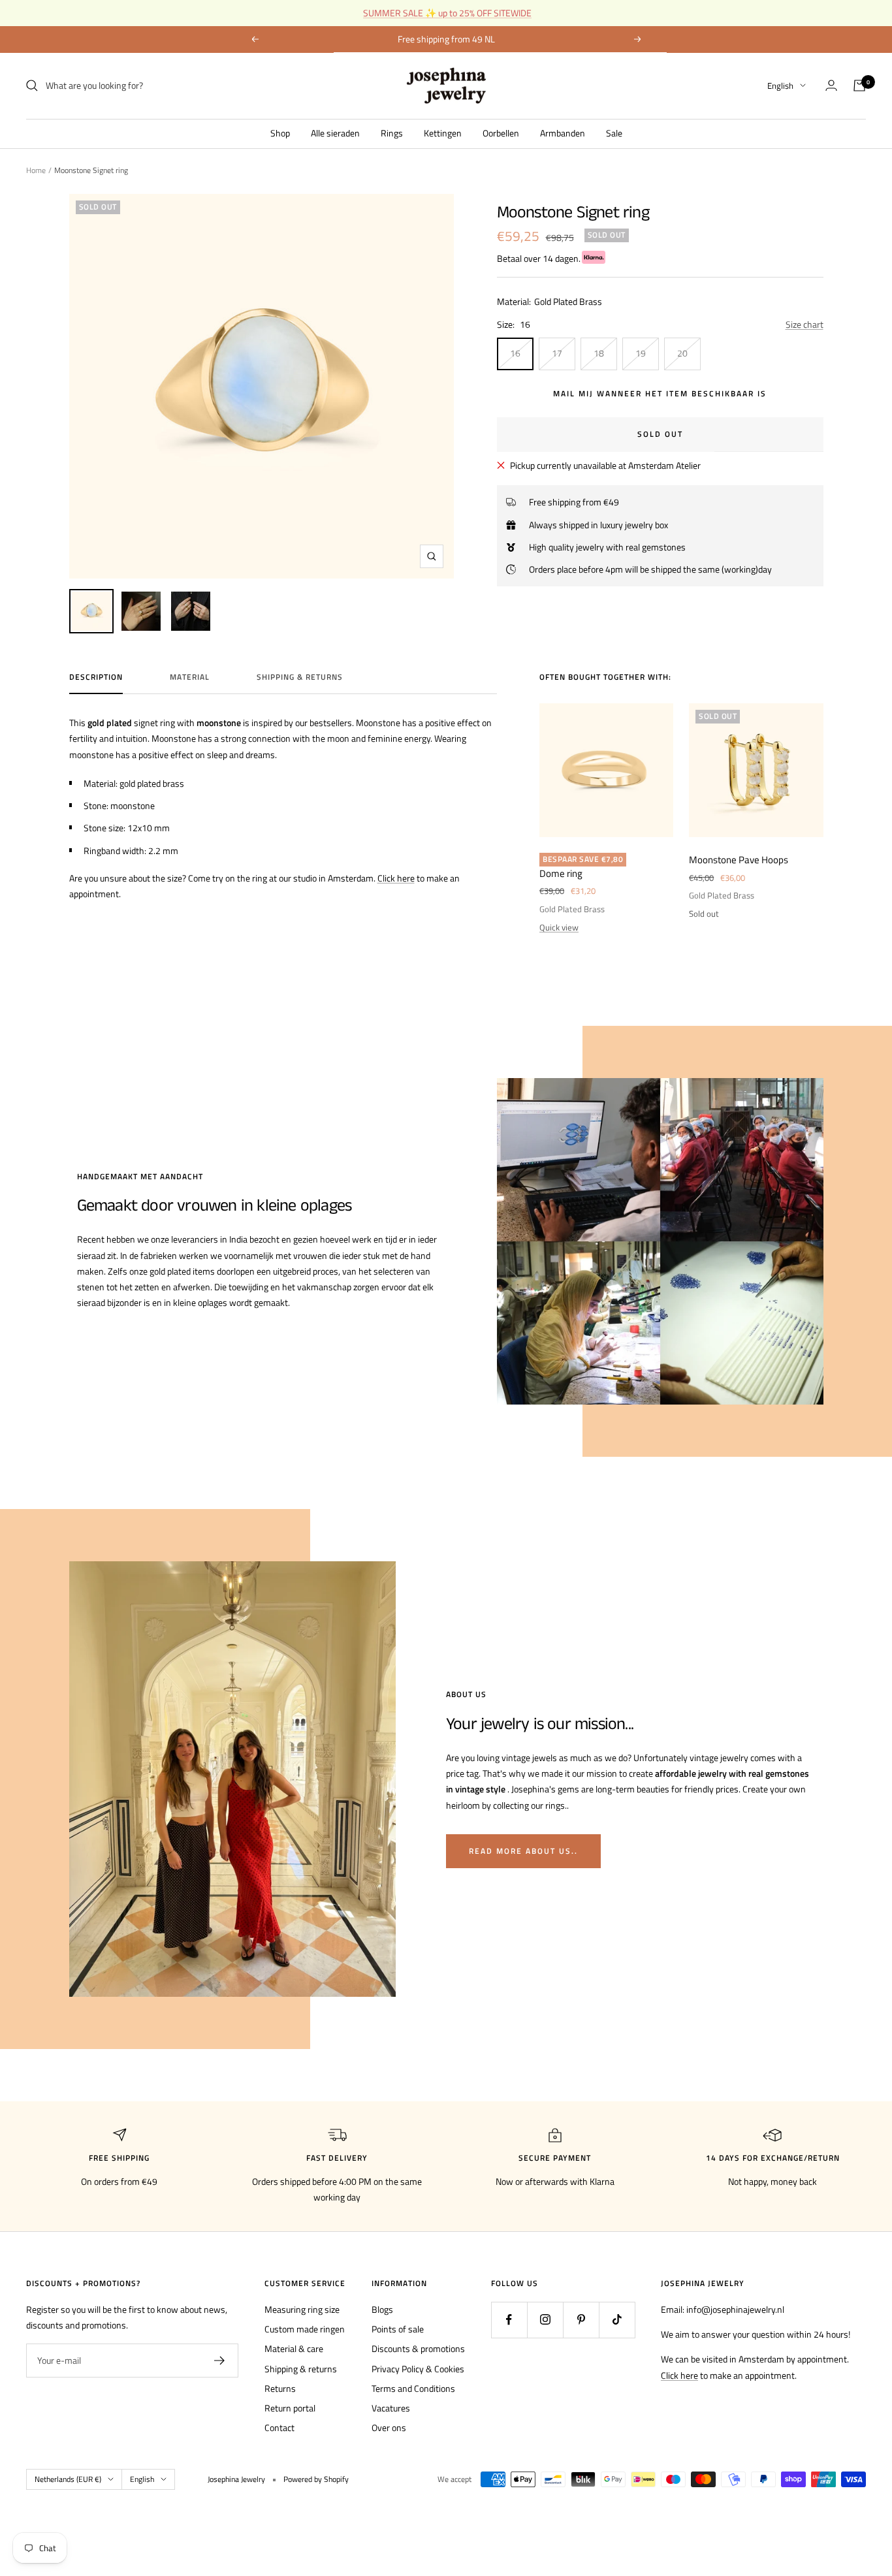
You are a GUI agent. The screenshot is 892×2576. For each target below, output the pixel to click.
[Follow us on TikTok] (617, 2320)
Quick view (559, 927)
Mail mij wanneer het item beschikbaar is (660, 393)
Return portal (290, 2408)
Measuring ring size (302, 2309)
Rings (392, 132)
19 (641, 353)
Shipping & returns (301, 2369)
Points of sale (398, 2329)
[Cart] (859, 86)
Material (190, 678)
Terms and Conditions (413, 2388)
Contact (279, 2427)
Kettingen (443, 132)
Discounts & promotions (418, 2348)
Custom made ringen (305, 2329)
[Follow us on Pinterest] (581, 2320)
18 (599, 353)
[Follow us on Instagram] (545, 2320)
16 (515, 353)
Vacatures (391, 2408)
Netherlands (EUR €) (68, 2479)
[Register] (220, 2361)
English (780, 86)
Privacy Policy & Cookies (418, 2369)
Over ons (389, 2427)
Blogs (382, 2309)
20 (682, 353)
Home (36, 170)
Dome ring (561, 874)
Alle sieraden (335, 132)
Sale (614, 132)
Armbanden (563, 132)
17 (557, 353)
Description (96, 678)
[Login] (831, 85)
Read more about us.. (523, 1851)
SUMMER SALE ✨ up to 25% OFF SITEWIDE (447, 13)
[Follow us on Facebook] (509, 2320)
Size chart (804, 324)
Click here (396, 878)
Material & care (294, 2348)
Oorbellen (501, 132)
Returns (280, 2388)
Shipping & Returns (300, 678)
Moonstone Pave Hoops (739, 860)
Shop (280, 132)
